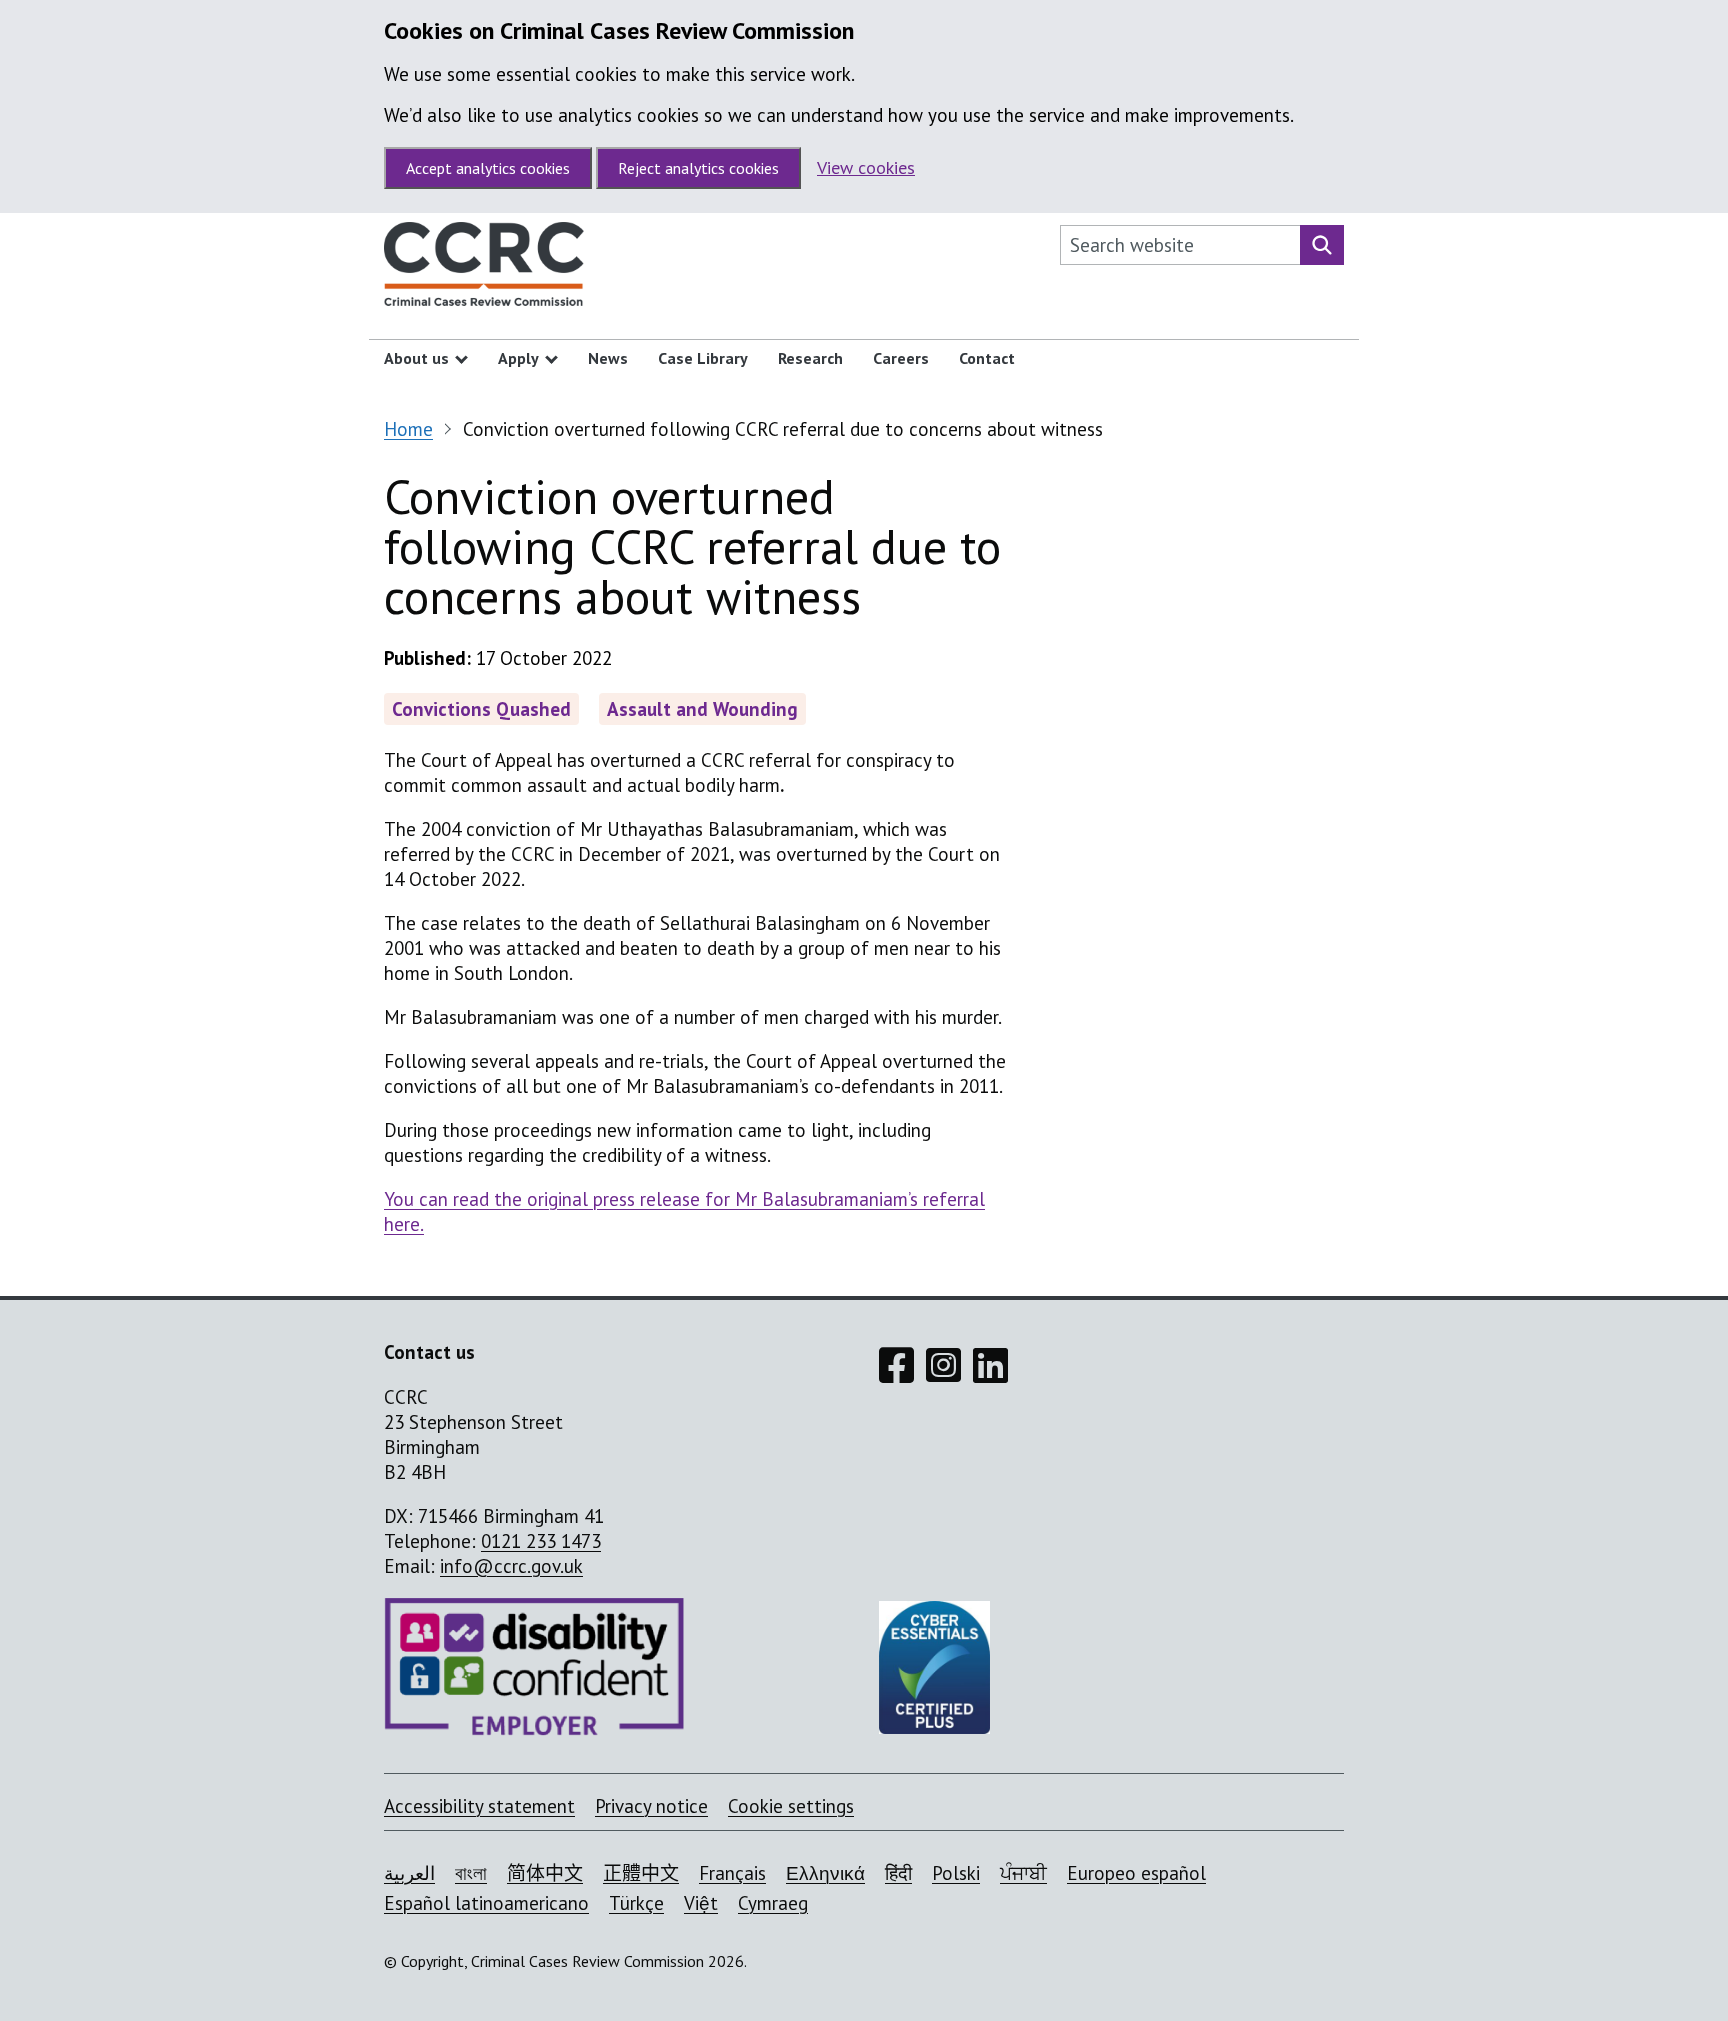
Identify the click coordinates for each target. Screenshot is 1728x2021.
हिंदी (898, 1873)
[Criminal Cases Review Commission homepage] (484, 269)
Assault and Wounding (702, 709)
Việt (701, 1903)
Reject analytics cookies (698, 168)
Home (408, 429)
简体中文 (545, 1873)
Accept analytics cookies (488, 168)
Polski (956, 1873)
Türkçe (636, 1903)
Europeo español (1136, 1873)
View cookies (866, 167)
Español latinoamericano (486, 1903)
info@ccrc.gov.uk (511, 1566)
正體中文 (641, 1873)
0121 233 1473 (541, 1541)
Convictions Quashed (481, 709)
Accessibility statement (479, 1806)
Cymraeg (773, 1903)
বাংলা (471, 1873)
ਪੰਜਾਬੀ (1023, 1873)
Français (732, 1873)
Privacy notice (651, 1806)
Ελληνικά (825, 1873)
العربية (409, 1873)
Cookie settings (791, 1806)
